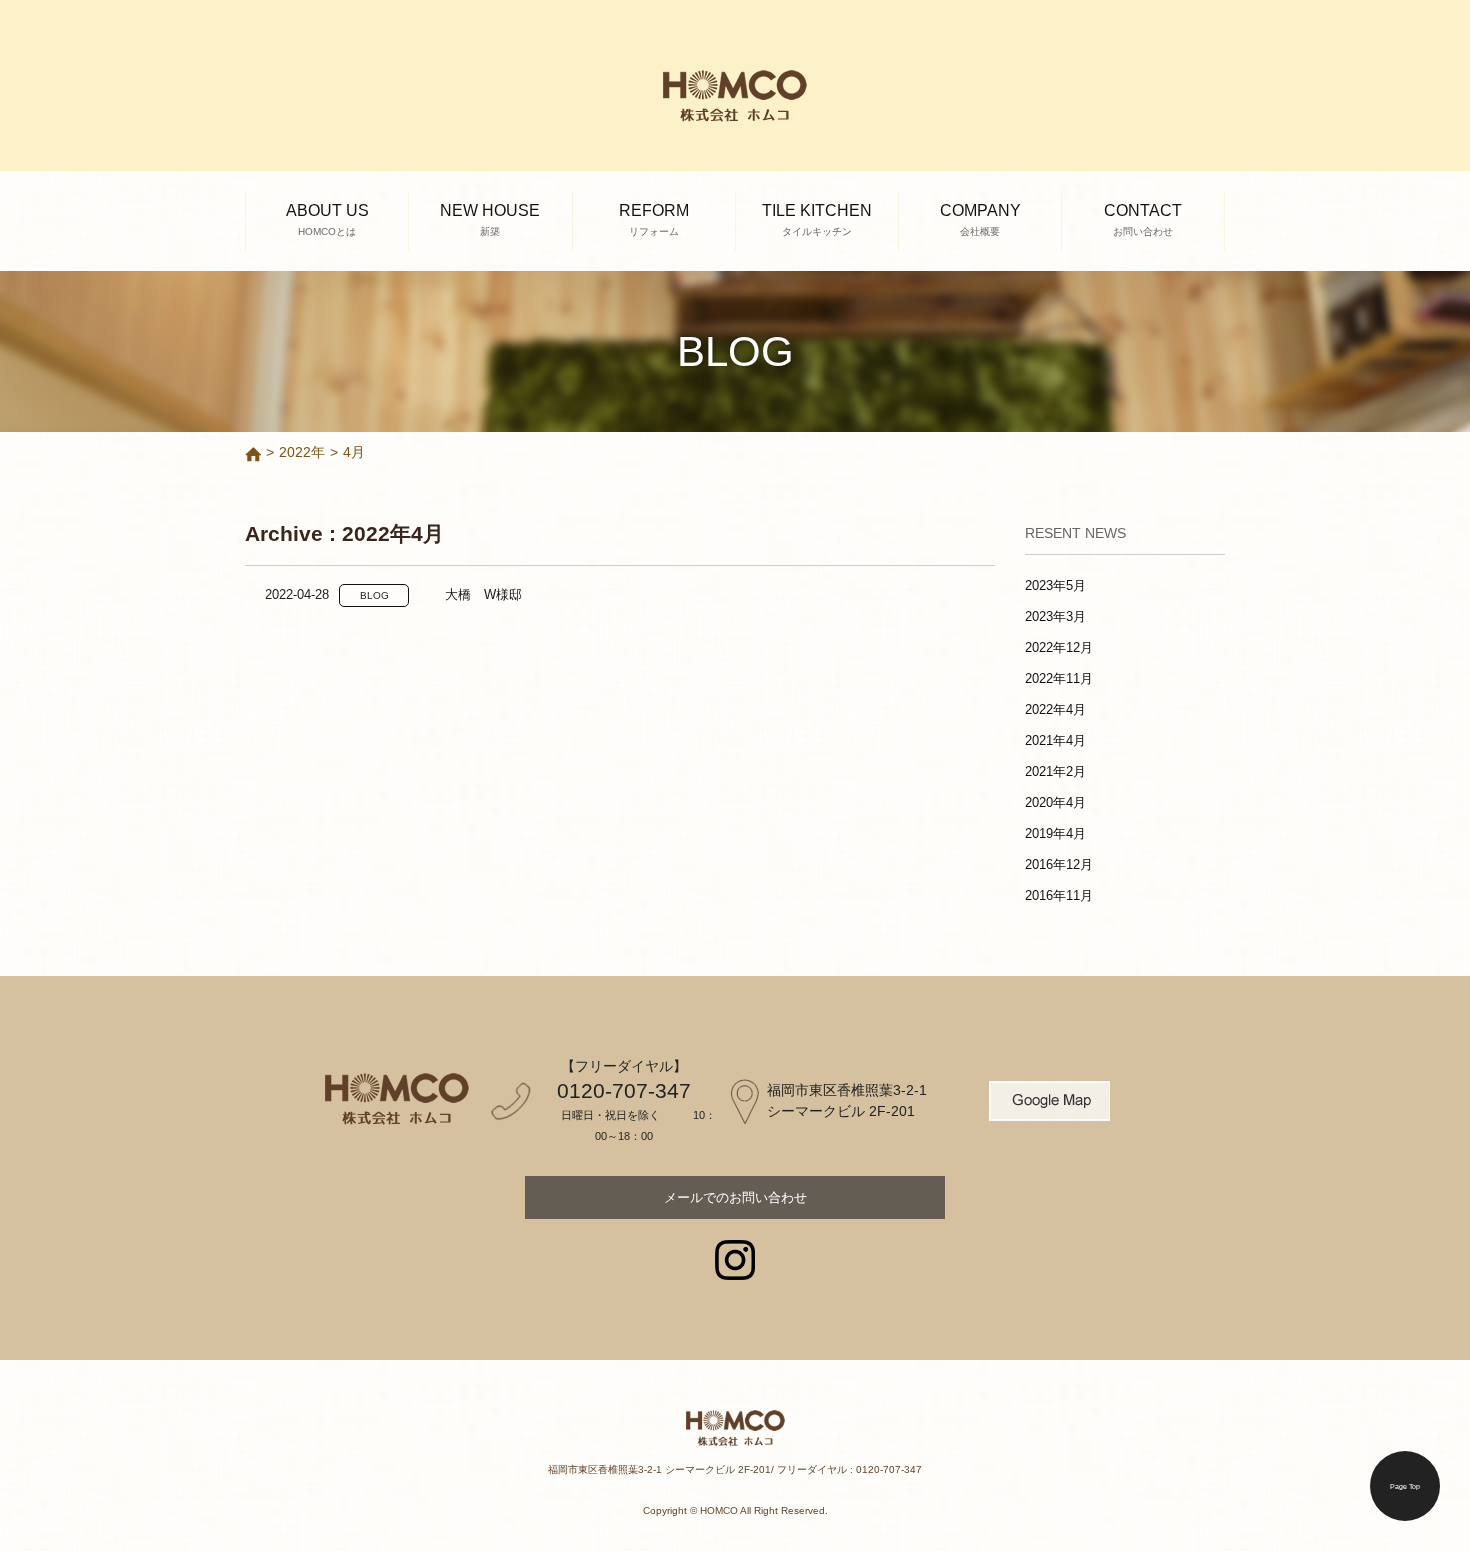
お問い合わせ (735, 1197)
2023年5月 (1055, 585)
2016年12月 (1059, 864)
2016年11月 (1059, 895)
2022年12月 (1059, 647)
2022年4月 (1055, 709)
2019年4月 (1055, 833)
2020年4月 (1055, 802)
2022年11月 (1059, 678)
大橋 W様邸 (483, 594)
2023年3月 (1055, 616)
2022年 (302, 452)
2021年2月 (1055, 771)
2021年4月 (1055, 740)
